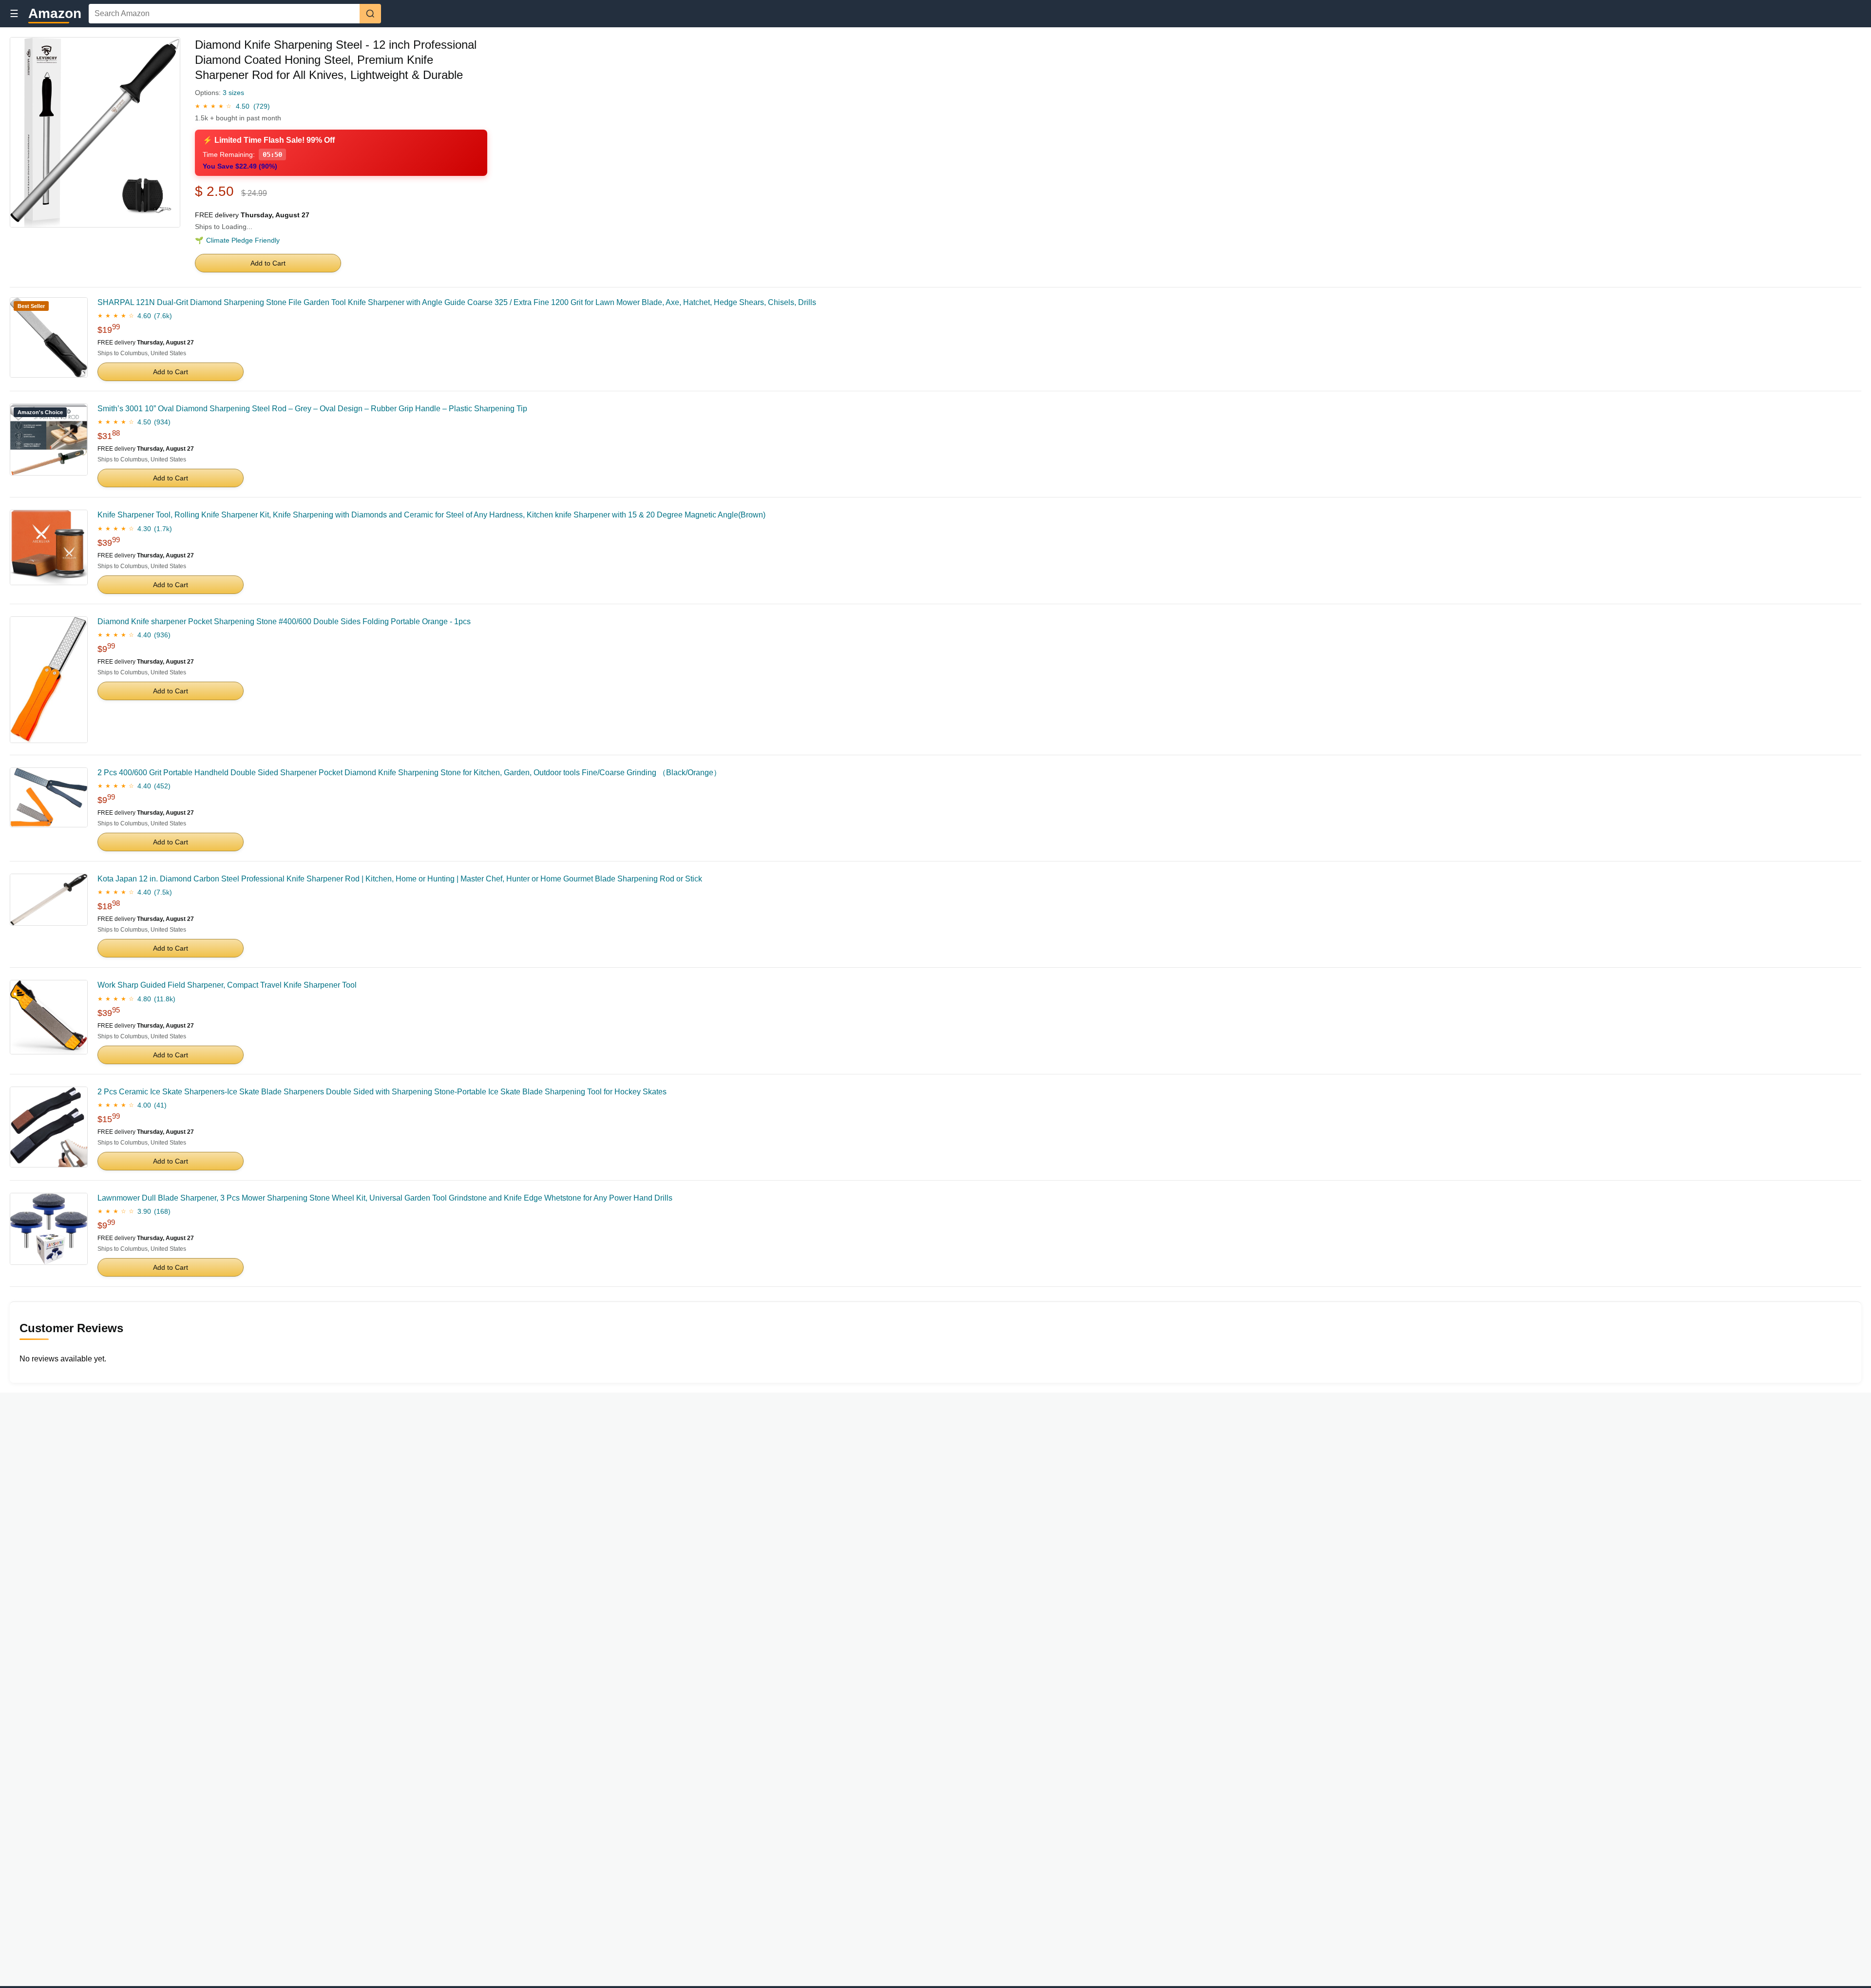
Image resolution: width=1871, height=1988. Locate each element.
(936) (162, 635)
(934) (162, 422)
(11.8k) (165, 999)
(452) (162, 786)
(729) (262, 106)
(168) (162, 1211)
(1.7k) (163, 529)
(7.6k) (163, 316)
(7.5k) (163, 892)
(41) (160, 1105)
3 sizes (233, 93)
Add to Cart (268, 263)
